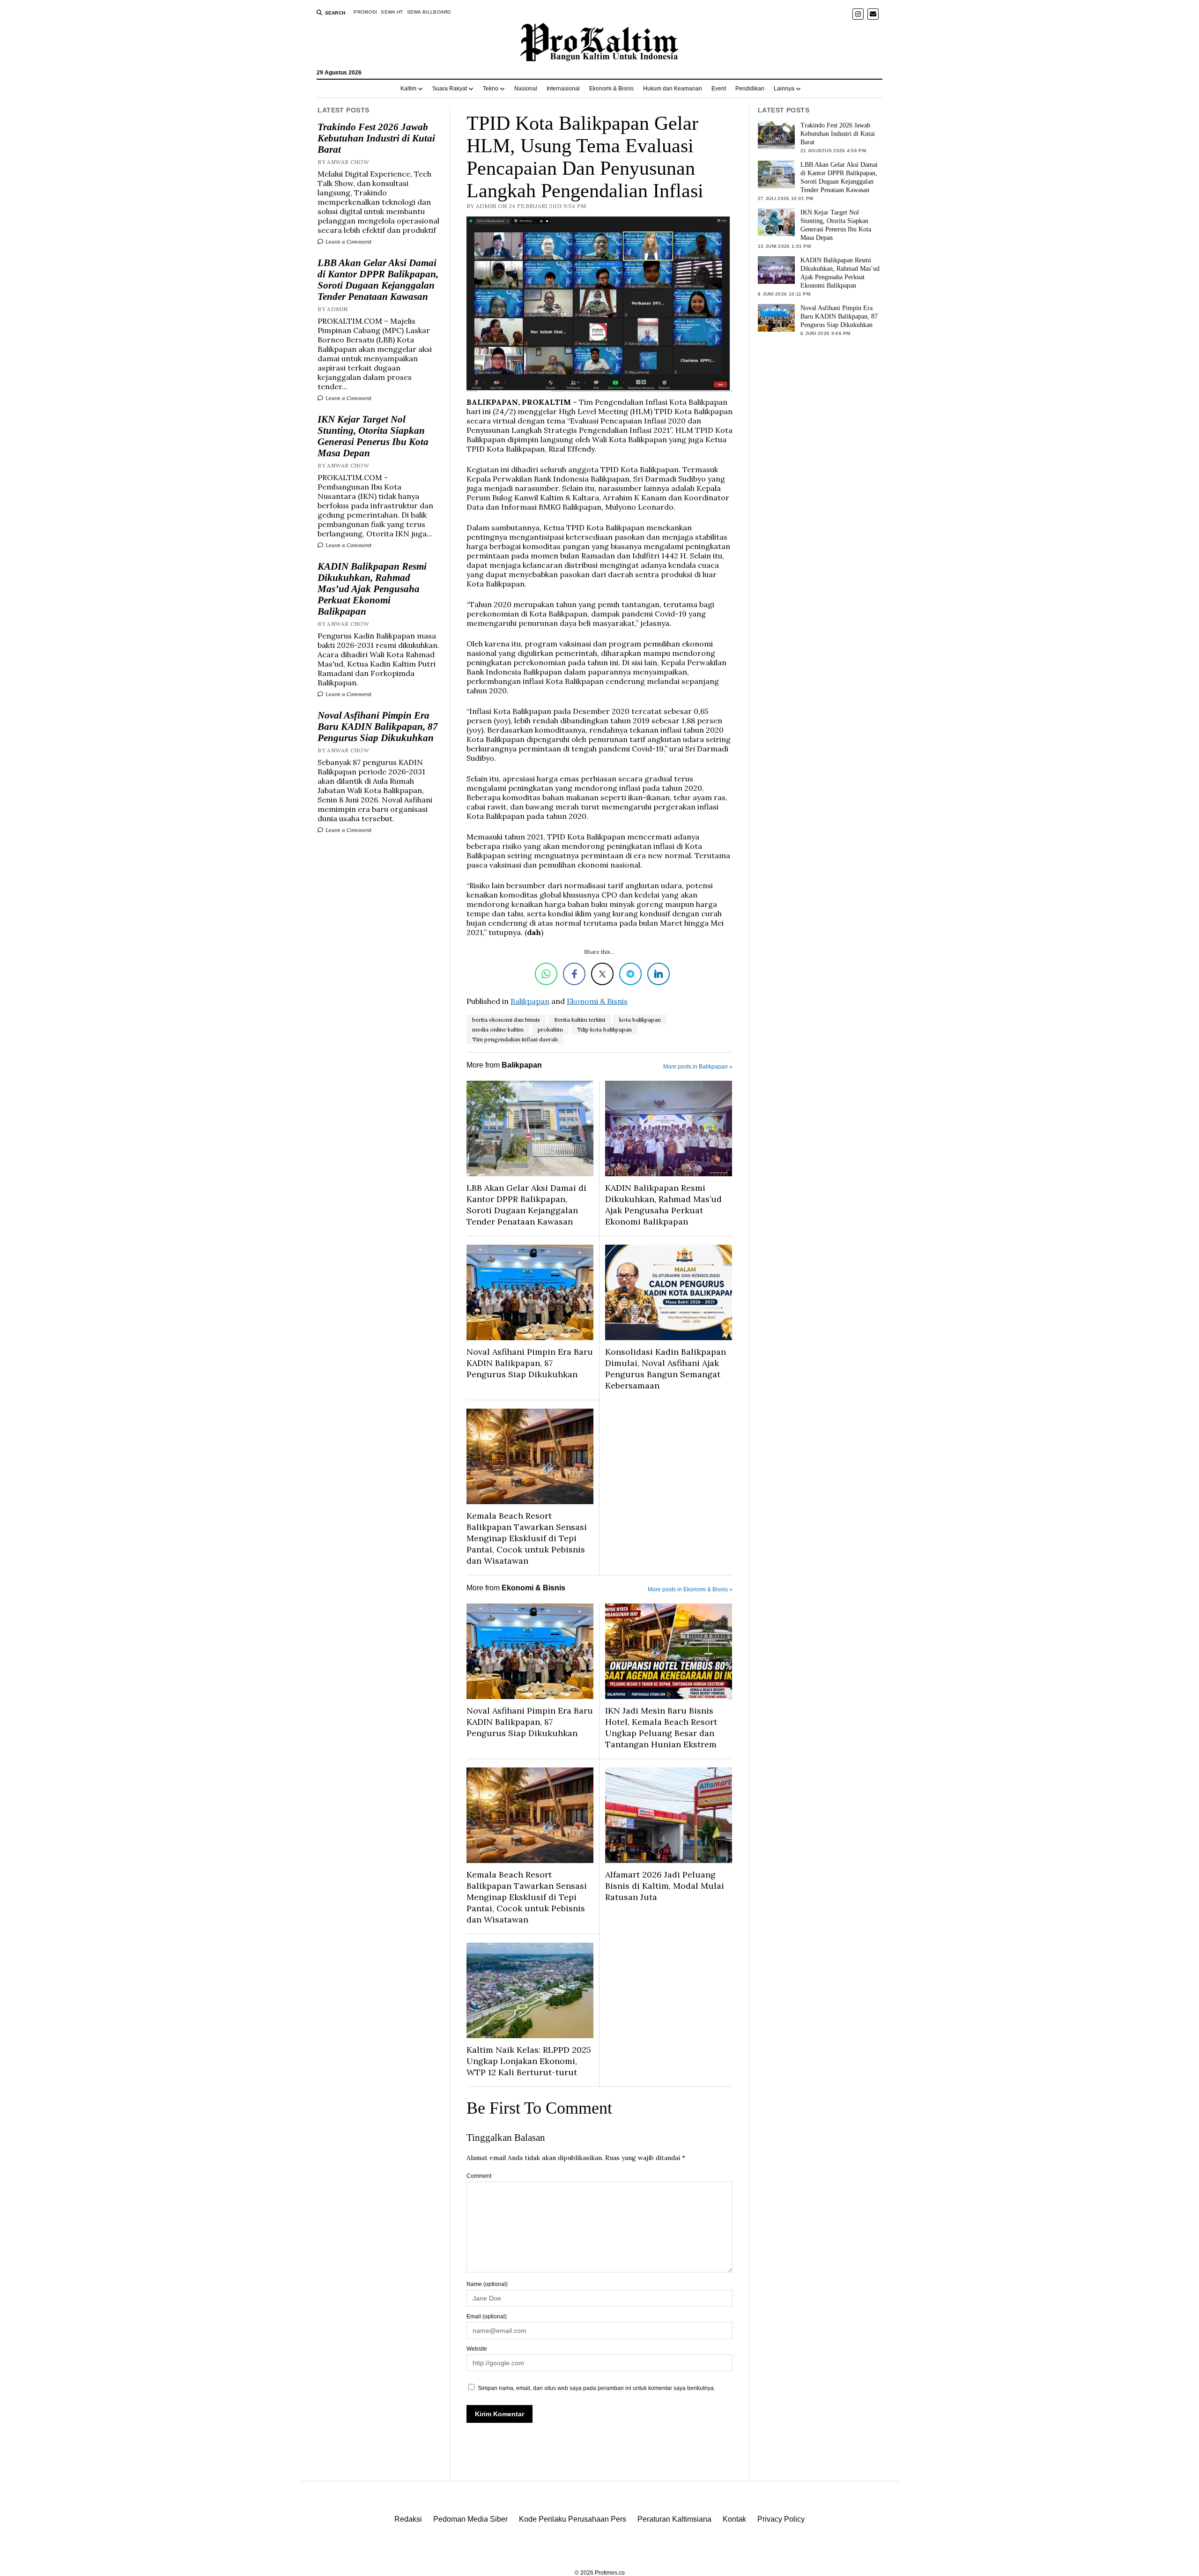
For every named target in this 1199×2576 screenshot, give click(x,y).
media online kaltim (498, 1029)
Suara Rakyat (450, 89)
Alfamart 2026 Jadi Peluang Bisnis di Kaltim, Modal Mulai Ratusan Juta (665, 1886)
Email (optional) (487, 2316)
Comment (479, 2176)
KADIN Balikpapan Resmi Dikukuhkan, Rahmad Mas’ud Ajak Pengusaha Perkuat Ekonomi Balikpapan (372, 589)
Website (477, 2349)
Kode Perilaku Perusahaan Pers (573, 2519)
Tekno (491, 89)
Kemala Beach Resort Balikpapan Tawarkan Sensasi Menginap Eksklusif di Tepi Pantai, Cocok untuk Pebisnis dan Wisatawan (527, 1538)
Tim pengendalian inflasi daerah (515, 1039)
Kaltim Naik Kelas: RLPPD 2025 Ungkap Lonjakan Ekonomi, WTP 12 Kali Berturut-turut (529, 2061)
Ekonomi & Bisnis (611, 89)
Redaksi (408, 2519)
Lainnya (784, 89)
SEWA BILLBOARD (429, 12)
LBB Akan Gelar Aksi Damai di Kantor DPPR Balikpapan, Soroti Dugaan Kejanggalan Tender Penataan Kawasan (378, 280)
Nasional (526, 89)
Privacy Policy (781, 2519)
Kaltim (408, 89)
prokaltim (550, 1029)
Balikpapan (530, 1001)
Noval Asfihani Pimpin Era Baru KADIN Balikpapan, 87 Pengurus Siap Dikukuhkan (378, 727)
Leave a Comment (348, 241)
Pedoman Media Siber (470, 2519)
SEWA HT (392, 12)
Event (719, 89)
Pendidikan (750, 89)
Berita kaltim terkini (580, 1020)
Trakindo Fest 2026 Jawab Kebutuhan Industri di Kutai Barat (376, 138)
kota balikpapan (640, 1020)
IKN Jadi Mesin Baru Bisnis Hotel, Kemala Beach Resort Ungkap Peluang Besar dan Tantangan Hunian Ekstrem (661, 1727)
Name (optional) (487, 2284)
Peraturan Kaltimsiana (674, 2519)
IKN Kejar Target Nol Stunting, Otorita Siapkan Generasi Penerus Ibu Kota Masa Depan (373, 436)
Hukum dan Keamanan (673, 89)
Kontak (734, 2519)
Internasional (563, 89)
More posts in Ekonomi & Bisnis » (690, 1589)
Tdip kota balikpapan (604, 1029)
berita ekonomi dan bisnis (506, 1020)
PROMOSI (365, 12)
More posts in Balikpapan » (698, 1067)
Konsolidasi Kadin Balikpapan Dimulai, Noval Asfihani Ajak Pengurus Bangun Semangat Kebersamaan (666, 1369)
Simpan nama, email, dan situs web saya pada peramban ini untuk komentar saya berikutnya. (596, 2388)
